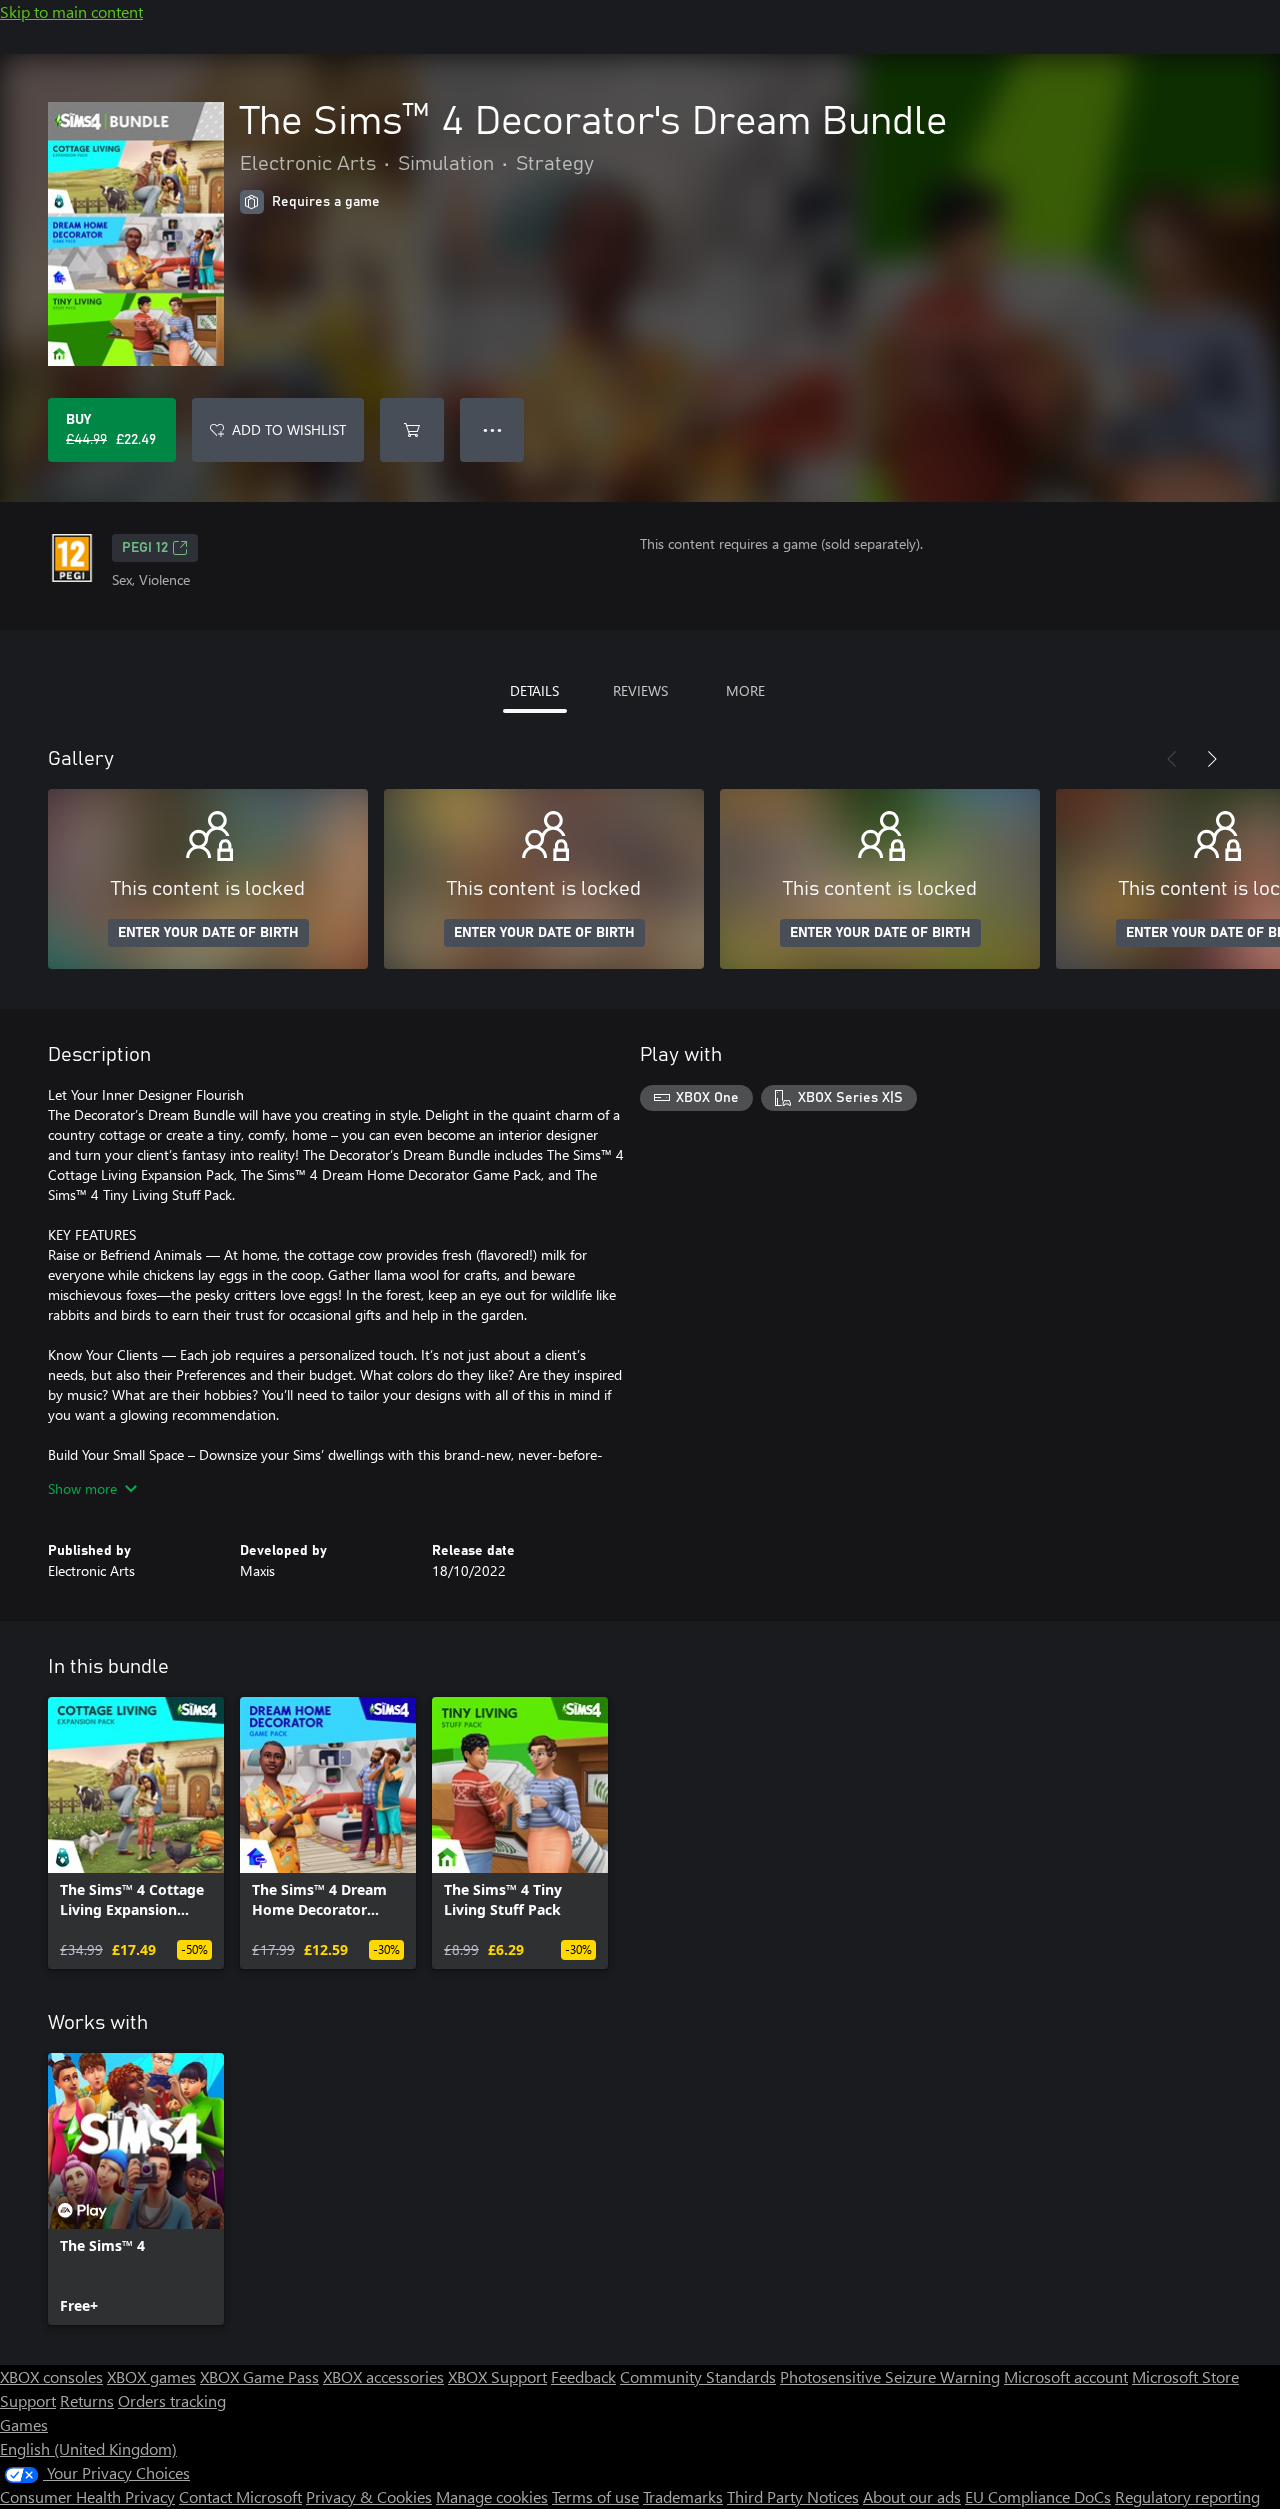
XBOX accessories (383, 2376)
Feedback (583, 2376)
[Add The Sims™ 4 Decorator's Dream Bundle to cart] (412, 430)
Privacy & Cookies (369, 2496)
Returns (87, 2400)
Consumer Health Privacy (87, 2496)
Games (24, 2424)
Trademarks (683, 2496)
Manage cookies (492, 2496)
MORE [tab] (745, 690)
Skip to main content (71, 11)
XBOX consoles (51, 2376)
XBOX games (151, 2376)
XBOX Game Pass (259, 2376)
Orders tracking (172, 2400)
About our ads (912, 2496)
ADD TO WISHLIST (289, 429)
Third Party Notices (793, 2496)
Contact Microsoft (240, 2496)
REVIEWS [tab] (640, 690)
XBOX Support (497, 2376)
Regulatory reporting (1187, 2496)
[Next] (1212, 759)
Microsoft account (1066, 2376)
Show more (82, 1488)
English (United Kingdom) (88, 2448)
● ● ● (492, 429)
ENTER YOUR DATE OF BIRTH (208, 933)
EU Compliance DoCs (1038, 2496)
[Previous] (1172, 759)
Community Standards (698, 2376)
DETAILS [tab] (534, 690)
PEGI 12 (145, 548)
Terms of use (595, 2496)
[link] (136, 1833)
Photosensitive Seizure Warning (890, 2376)
